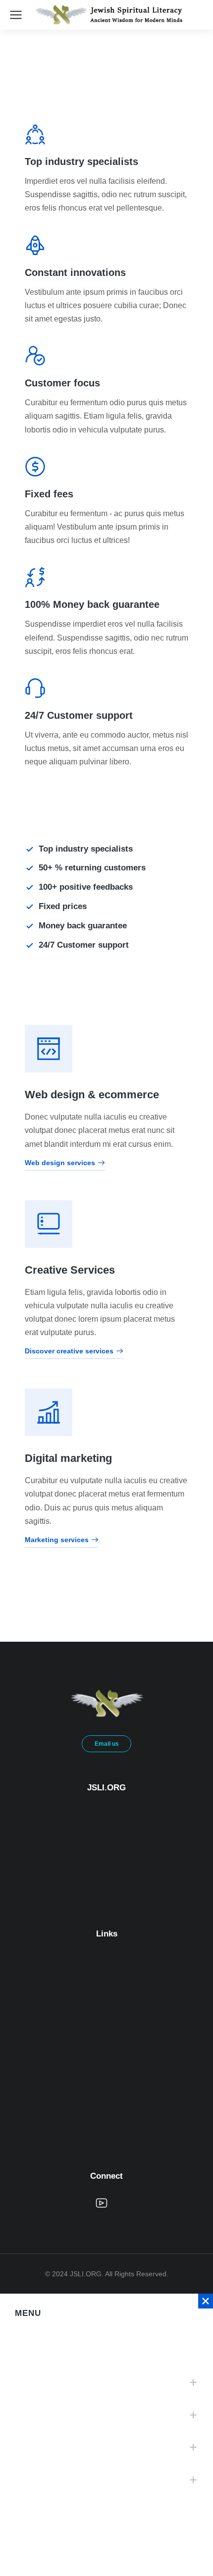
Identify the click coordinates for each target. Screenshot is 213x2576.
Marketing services (57, 1540)
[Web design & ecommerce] (49, 1049)
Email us (107, 1744)
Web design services (60, 1163)
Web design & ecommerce (92, 1095)
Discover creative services (69, 1351)
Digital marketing (68, 1458)
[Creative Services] (49, 1224)
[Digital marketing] (49, 1412)
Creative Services (70, 1270)
